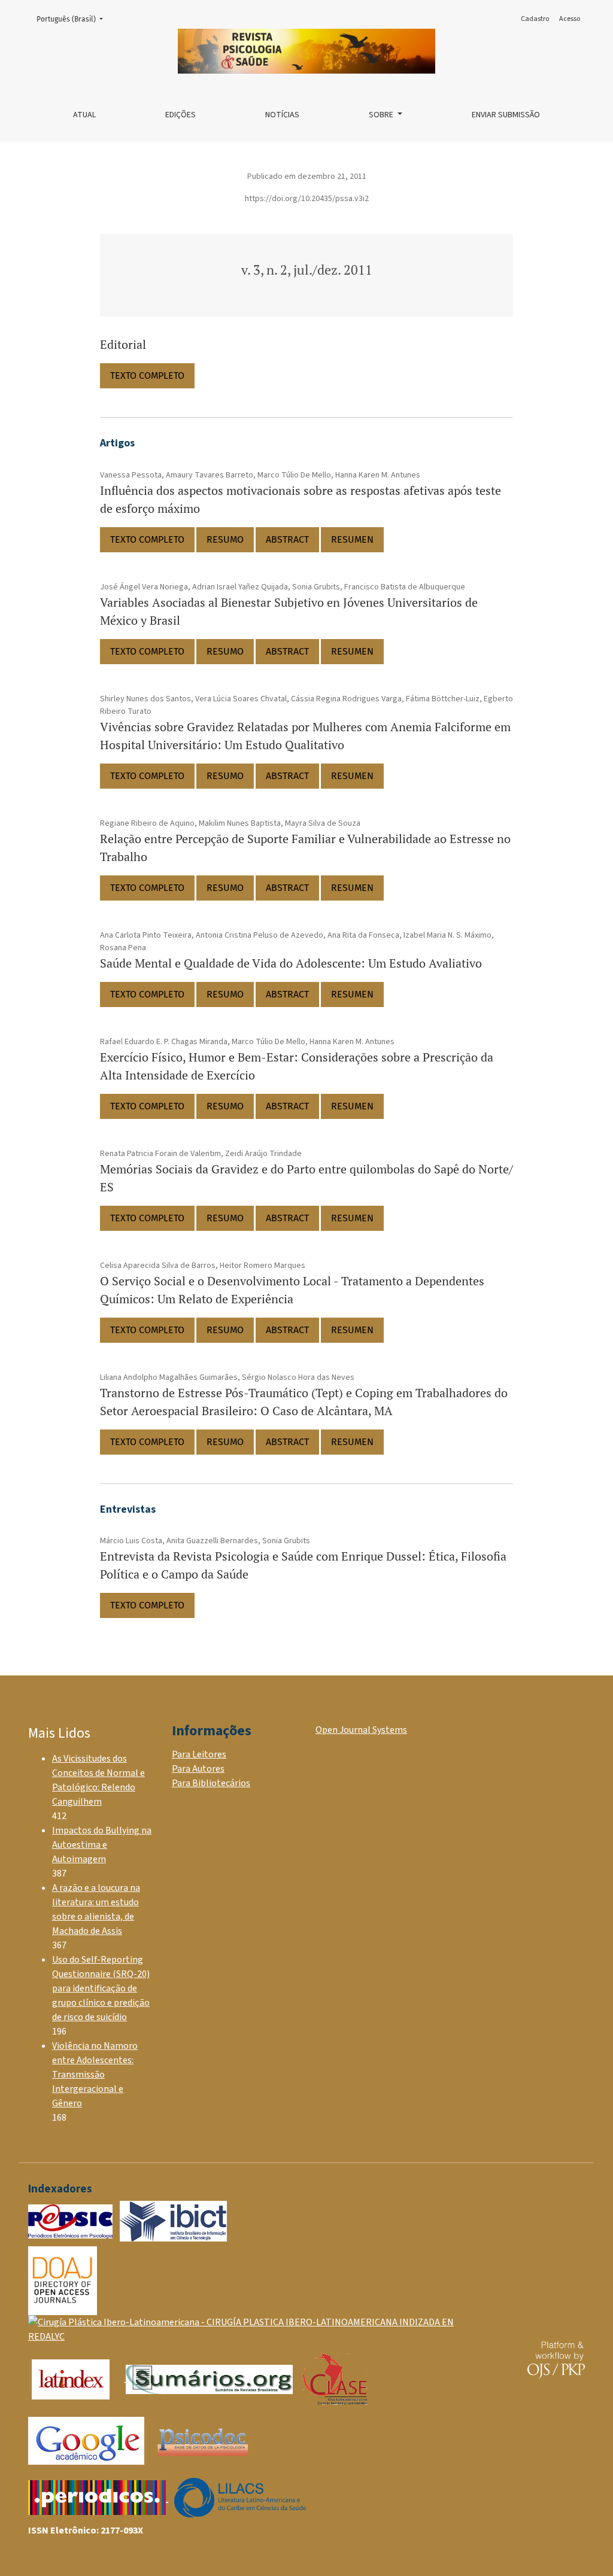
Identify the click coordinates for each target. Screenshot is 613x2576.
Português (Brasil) (73, 19)
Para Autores (198, 1769)
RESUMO (225, 539)
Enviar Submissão (506, 115)
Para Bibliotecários (211, 1783)
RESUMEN (352, 539)
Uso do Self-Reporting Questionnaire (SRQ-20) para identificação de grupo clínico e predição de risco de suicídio (101, 1988)
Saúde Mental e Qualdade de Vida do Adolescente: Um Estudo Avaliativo (291, 963)
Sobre (382, 115)
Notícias (282, 115)
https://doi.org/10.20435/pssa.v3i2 (307, 199)
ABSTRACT (287, 539)
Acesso (570, 19)
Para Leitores (199, 1754)
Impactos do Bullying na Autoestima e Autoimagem (102, 1845)
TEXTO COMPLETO (147, 375)
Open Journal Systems (361, 1730)
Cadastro (535, 19)
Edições (180, 115)
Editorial (123, 344)
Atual (84, 115)
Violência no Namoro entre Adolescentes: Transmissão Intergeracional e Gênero (95, 2075)
